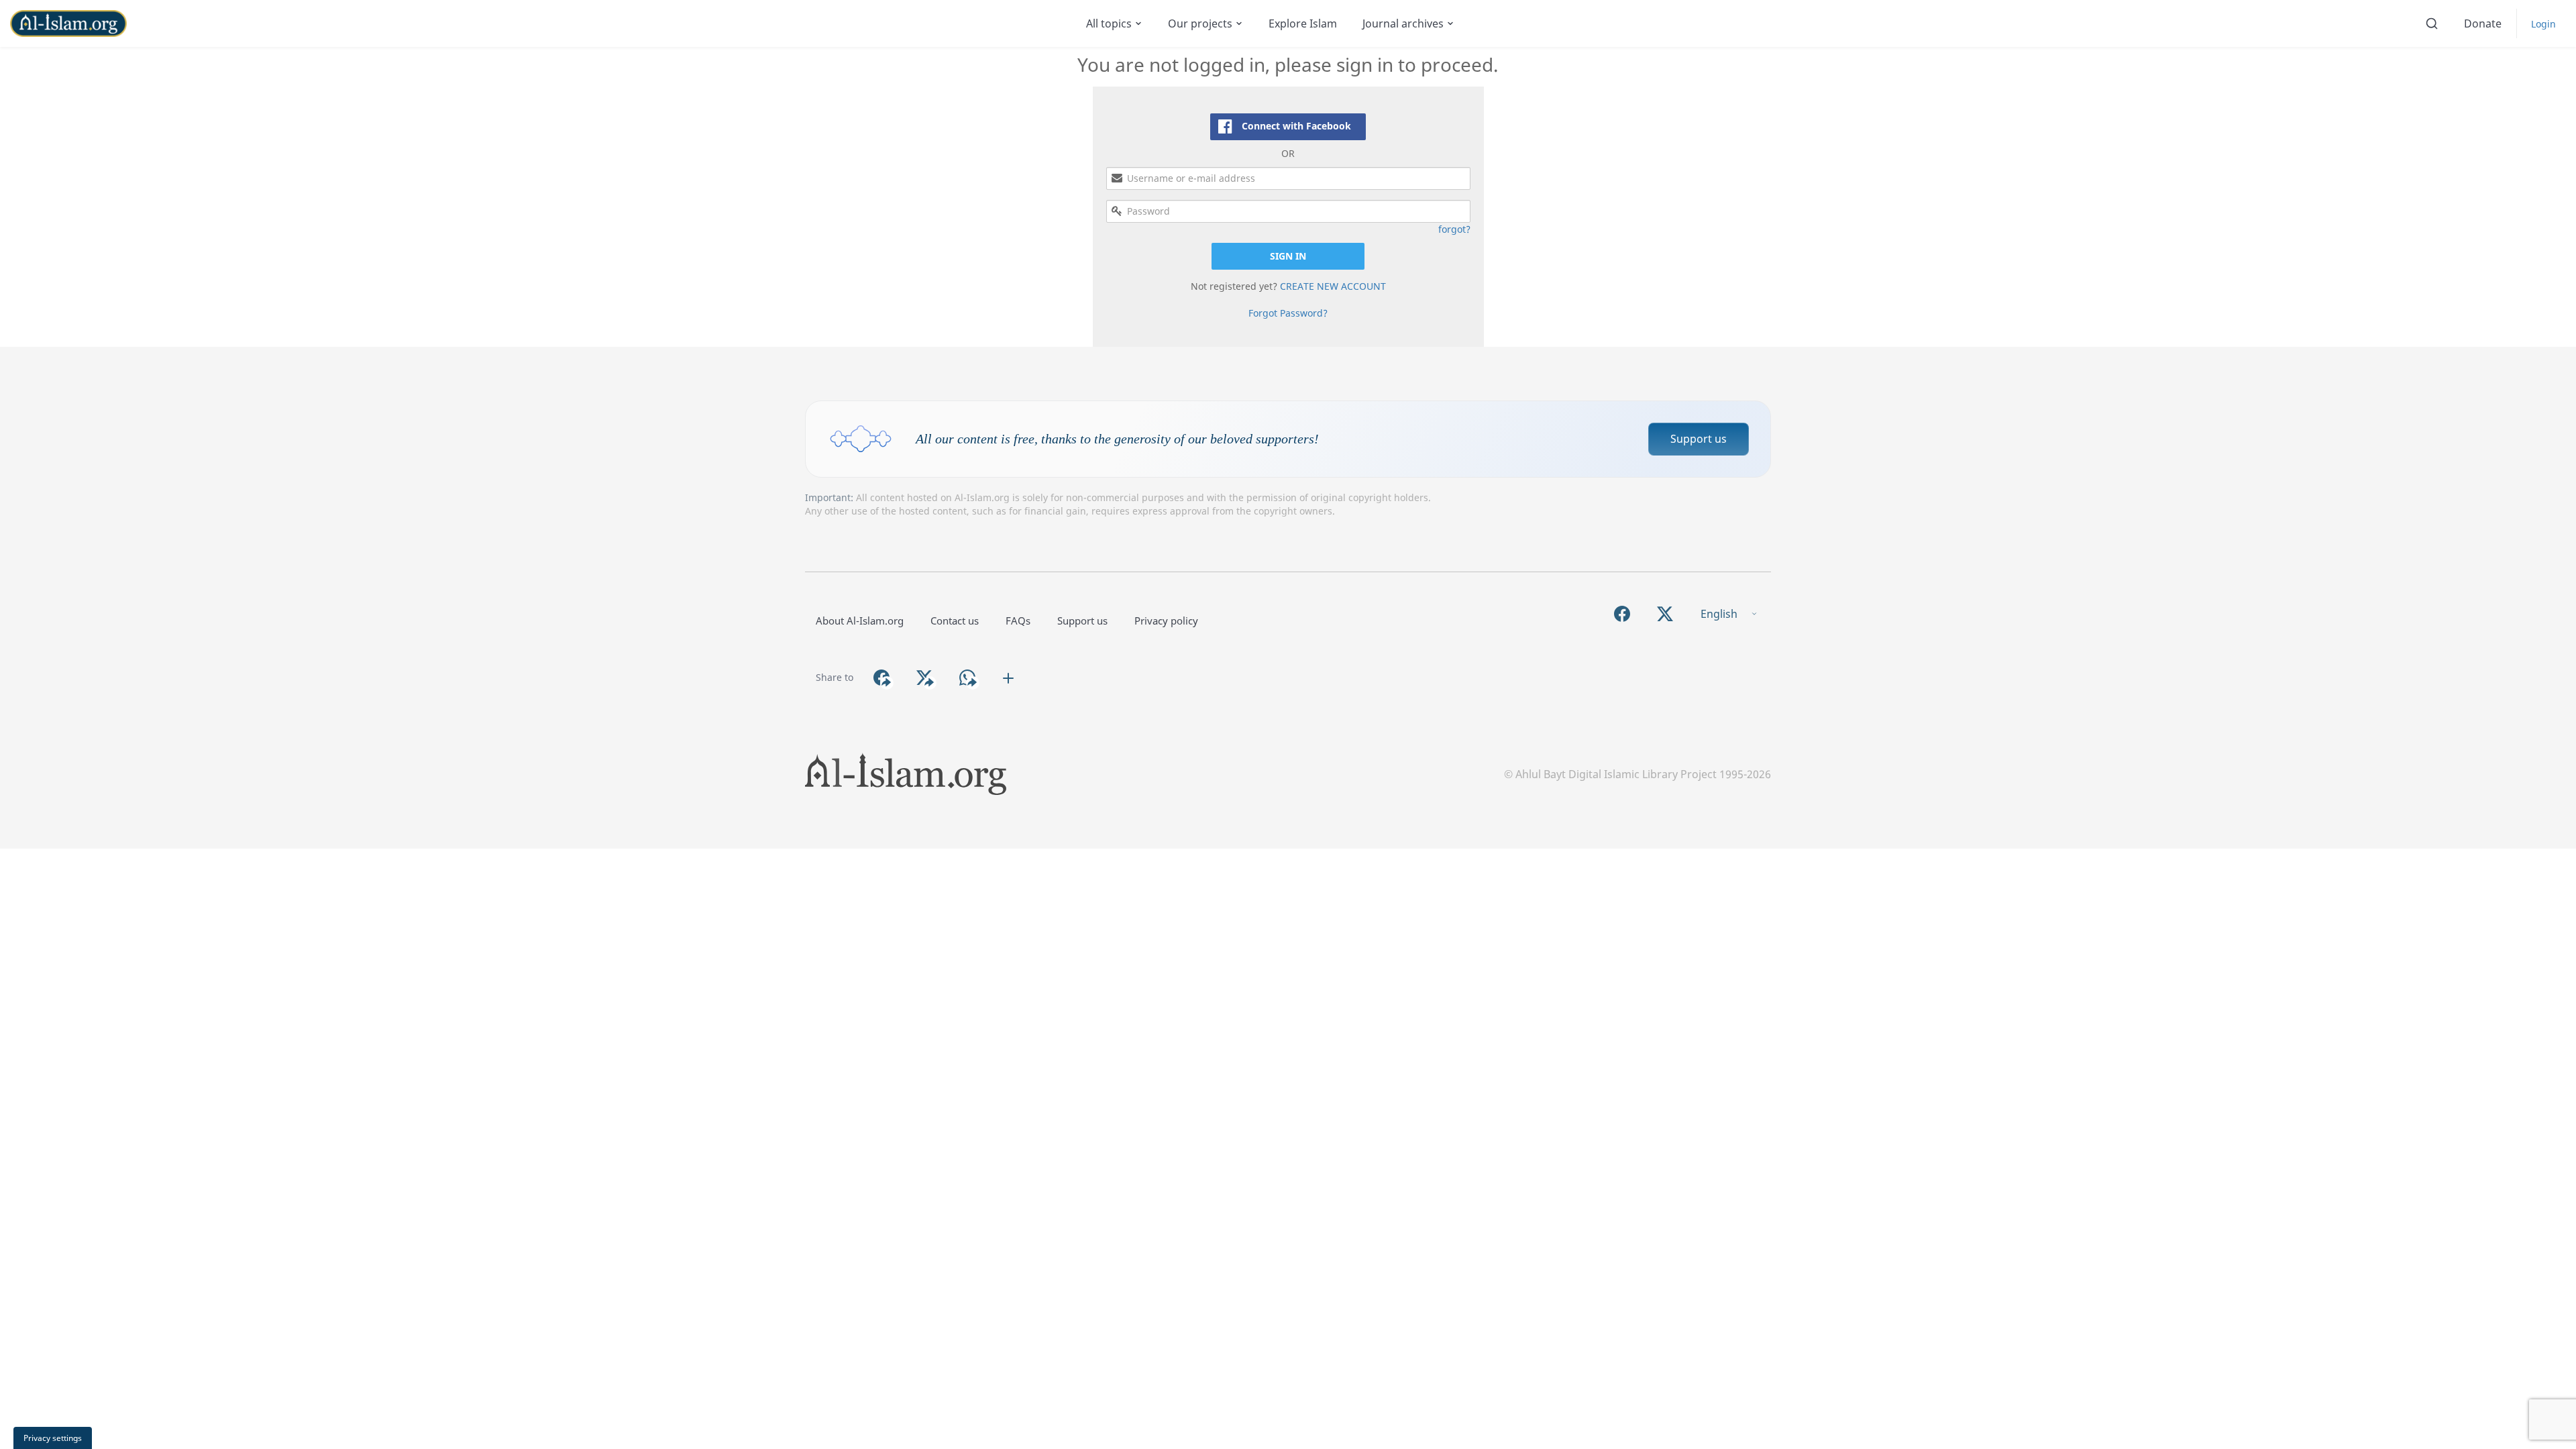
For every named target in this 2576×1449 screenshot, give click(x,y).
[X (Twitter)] (1665, 614)
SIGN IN (1288, 256)
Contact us (955, 621)
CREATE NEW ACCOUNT (1333, 286)
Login (2543, 24)
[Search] (2432, 23)
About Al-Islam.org (860, 621)
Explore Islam (1303, 23)
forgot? (1454, 229)
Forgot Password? (1288, 313)
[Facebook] (1622, 614)
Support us (1699, 439)
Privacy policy (1166, 621)
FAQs (1018, 621)
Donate (2483, 23)
